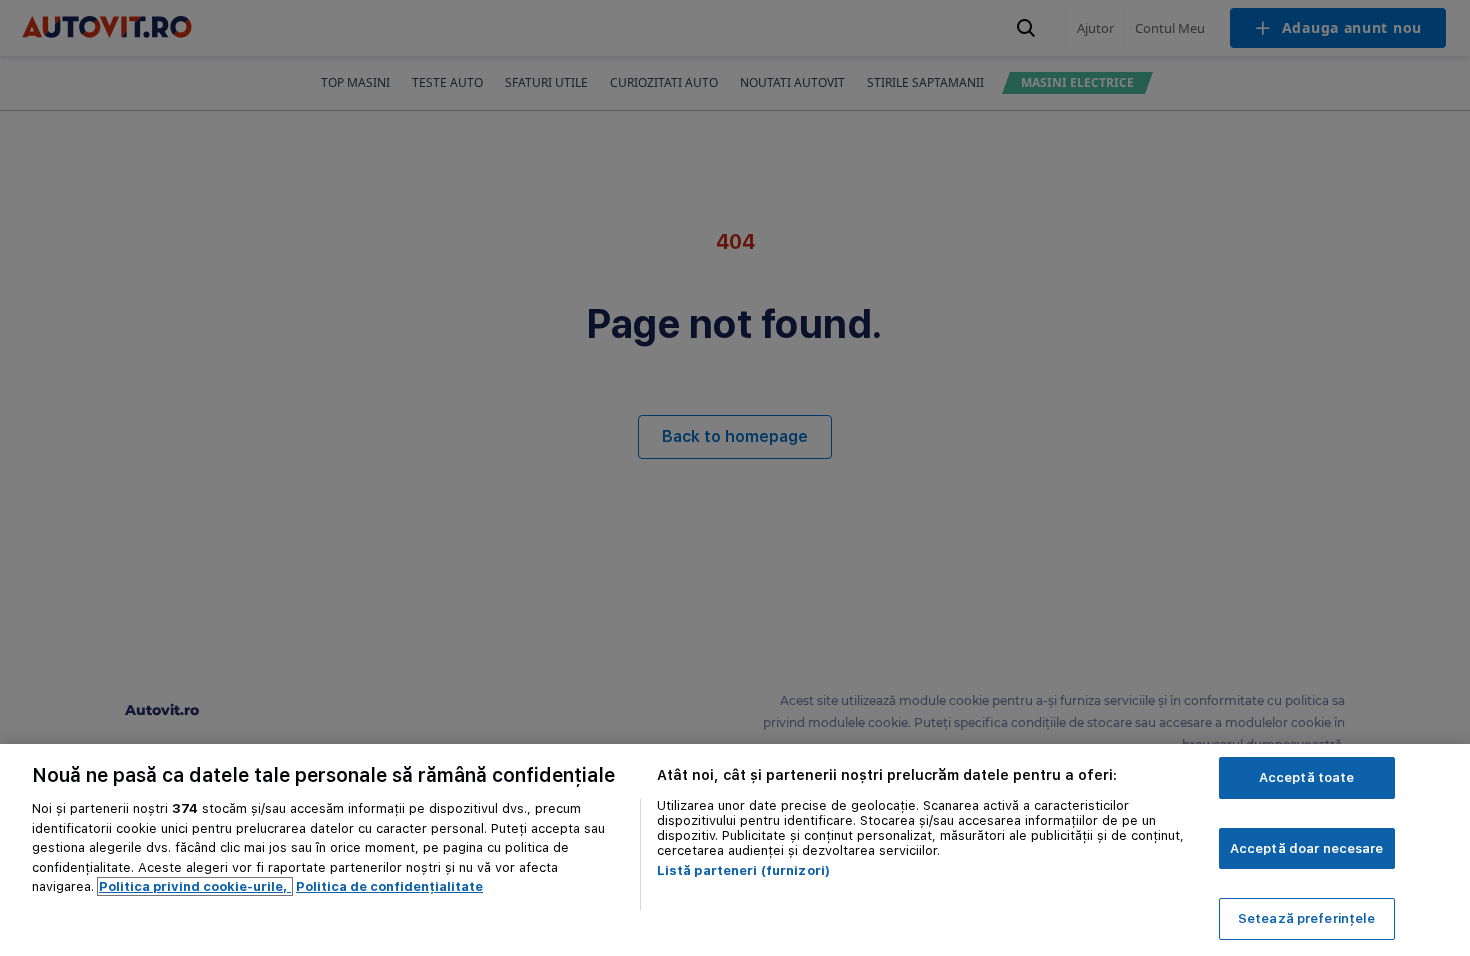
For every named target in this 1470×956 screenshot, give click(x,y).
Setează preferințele (1307, 918)
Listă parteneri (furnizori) (744, 870)
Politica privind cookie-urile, (195, 886)
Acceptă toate (1307, 777)
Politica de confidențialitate (389, 886)
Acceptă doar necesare (1307, 848)
